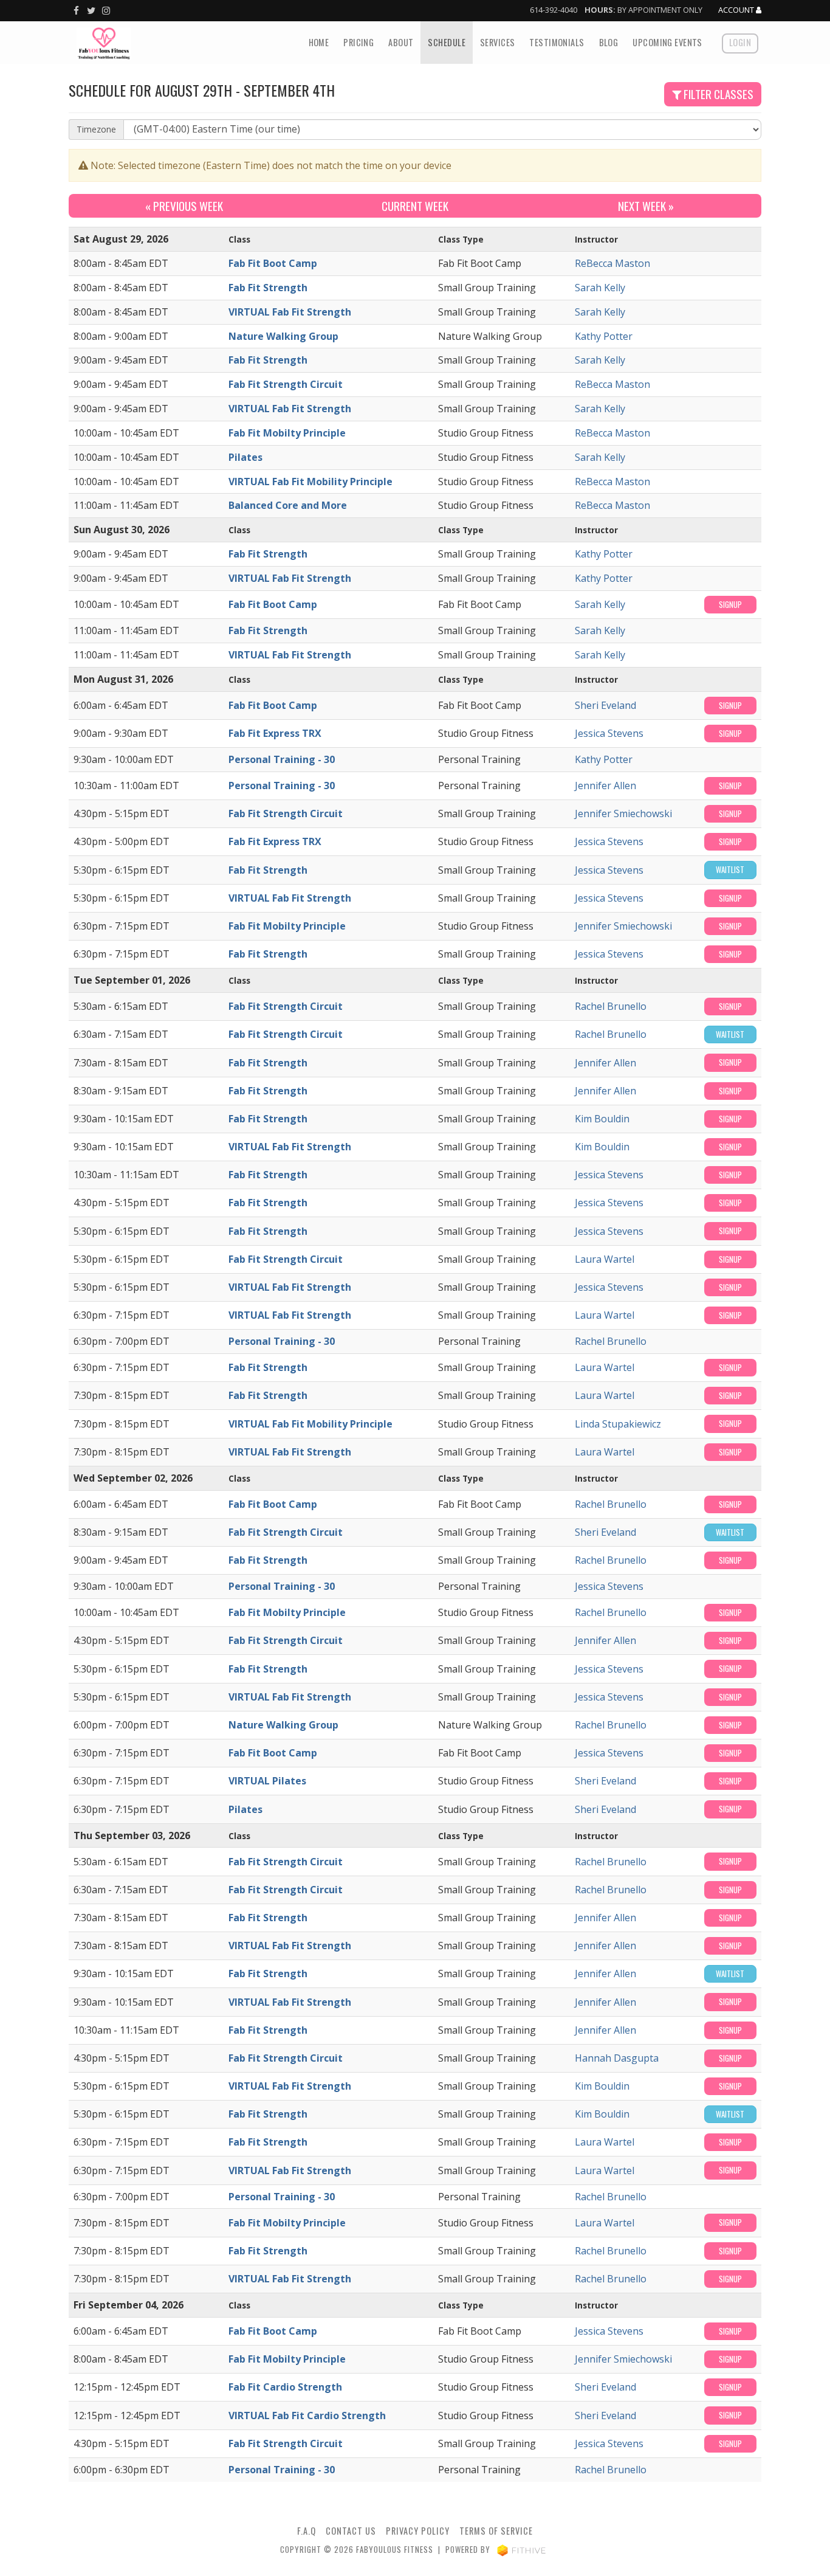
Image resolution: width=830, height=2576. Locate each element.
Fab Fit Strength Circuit (286, 384)
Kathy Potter (604, 336)
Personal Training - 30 (282, 759)
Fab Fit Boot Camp (273, 263)
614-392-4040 (554, 10)
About (401, 42)
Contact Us (351, 2531)
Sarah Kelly (600, 288)
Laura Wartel (605, 1259)
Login (740, 42)
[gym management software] (522, 2550)
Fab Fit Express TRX (275, 733)
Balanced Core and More (288, 505)
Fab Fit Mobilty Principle (287, 433)
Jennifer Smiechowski (623, 813)
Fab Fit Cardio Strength (285, 2387)
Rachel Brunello (611, 1006)
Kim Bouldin (602, 1119)
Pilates (245, 457)
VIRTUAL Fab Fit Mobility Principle (310, 482)
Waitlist (730, 870)
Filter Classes (717, 94)
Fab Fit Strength (268, 288)
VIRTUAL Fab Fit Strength (290, 312)
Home (319, 42)
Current (415, 206)
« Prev (184, 206)
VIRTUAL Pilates (267, 1781)
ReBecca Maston (612, 263)
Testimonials (557, 42)
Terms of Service (496, 2531)
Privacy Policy (418, 2531)
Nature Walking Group (283, 336)
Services (497, 42)
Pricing (358, 42)
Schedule (446, 42)
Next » (646, 206)
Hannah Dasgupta (617, 2058)
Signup (730, 605)
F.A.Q (307, 2531)
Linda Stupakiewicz (618, 1424)
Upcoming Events (667, 42)
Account (737, 10)
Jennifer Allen (605, 786)
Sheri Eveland (605, 705)
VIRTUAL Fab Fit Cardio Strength (307, 2415)
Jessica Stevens (609, 733)
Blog (609, 42)
